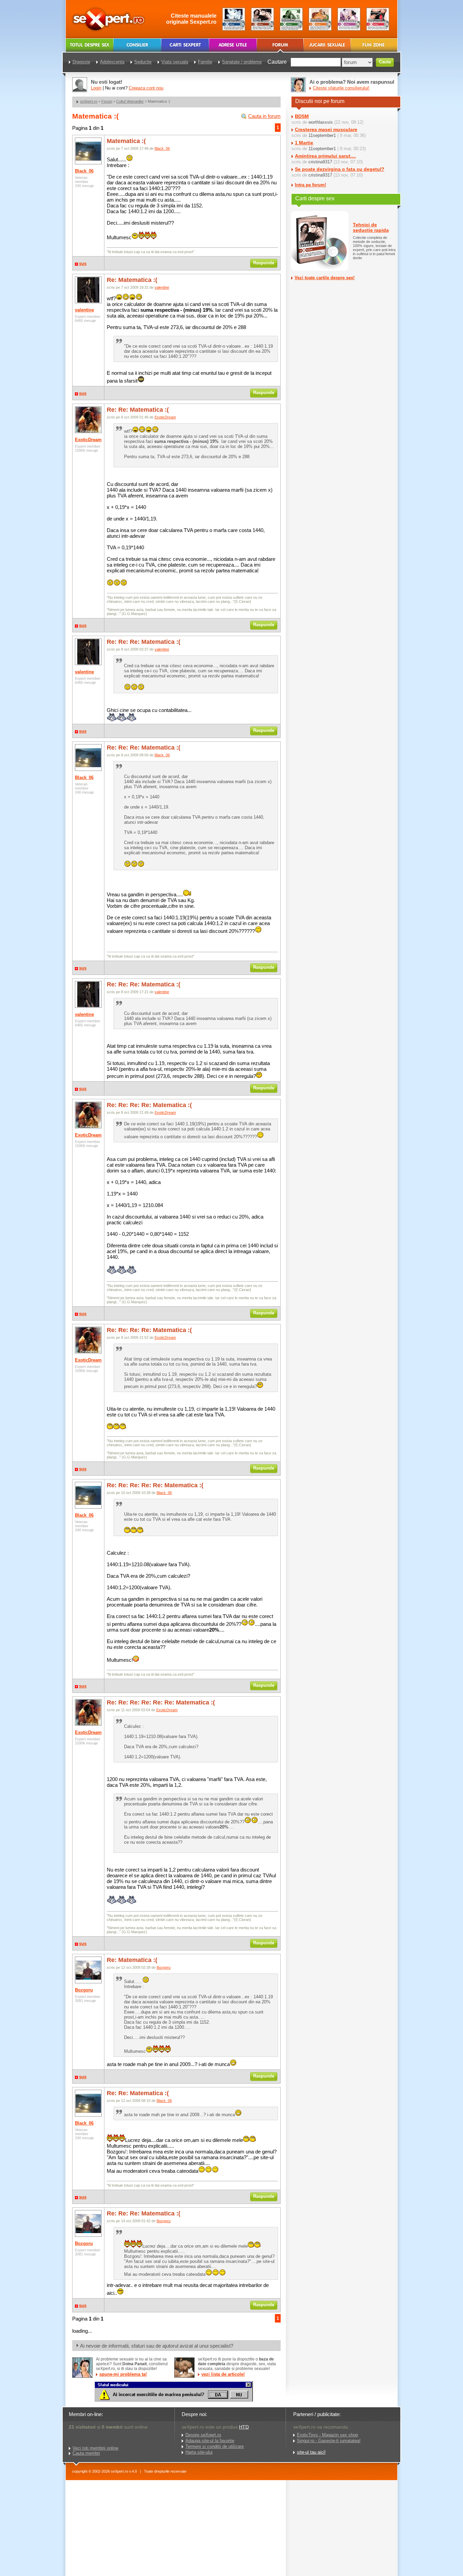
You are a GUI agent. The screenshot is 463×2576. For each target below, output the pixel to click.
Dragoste (81, 62)
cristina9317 (320, 162)
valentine (84, 310)
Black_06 (84, 171)
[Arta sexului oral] (349, 19)
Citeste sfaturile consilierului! (341, 88)
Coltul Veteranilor (130, 101)
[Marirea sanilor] (378, 19)
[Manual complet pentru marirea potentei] (234, 19)
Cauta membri (86, 2453)
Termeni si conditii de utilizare (215, 2446)
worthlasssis (321, 122)
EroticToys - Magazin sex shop (327, 2435)
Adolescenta (112, 62)
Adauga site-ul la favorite (210, 2441)
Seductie (143, 62)
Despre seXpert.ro (203, 2435)
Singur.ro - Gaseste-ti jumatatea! (329, 2441)
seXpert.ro (89, 101)
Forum (107, 101)
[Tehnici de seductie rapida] (263, 19)
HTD (244, 2427)
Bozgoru (84, 1990)
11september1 (322, 135)
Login (96, 88)
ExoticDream (88, 440)
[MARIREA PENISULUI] (174, 2400)
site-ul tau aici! (311, 2452)
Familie (205, 62)
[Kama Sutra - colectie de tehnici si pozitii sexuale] (320, 19)
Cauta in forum (264, 116)
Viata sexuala (175, 62)
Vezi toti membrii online (95, 2448)
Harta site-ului (199, 2452)
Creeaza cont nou (146, 88)
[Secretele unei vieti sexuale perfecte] (291, 19)
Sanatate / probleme (242, 62)
